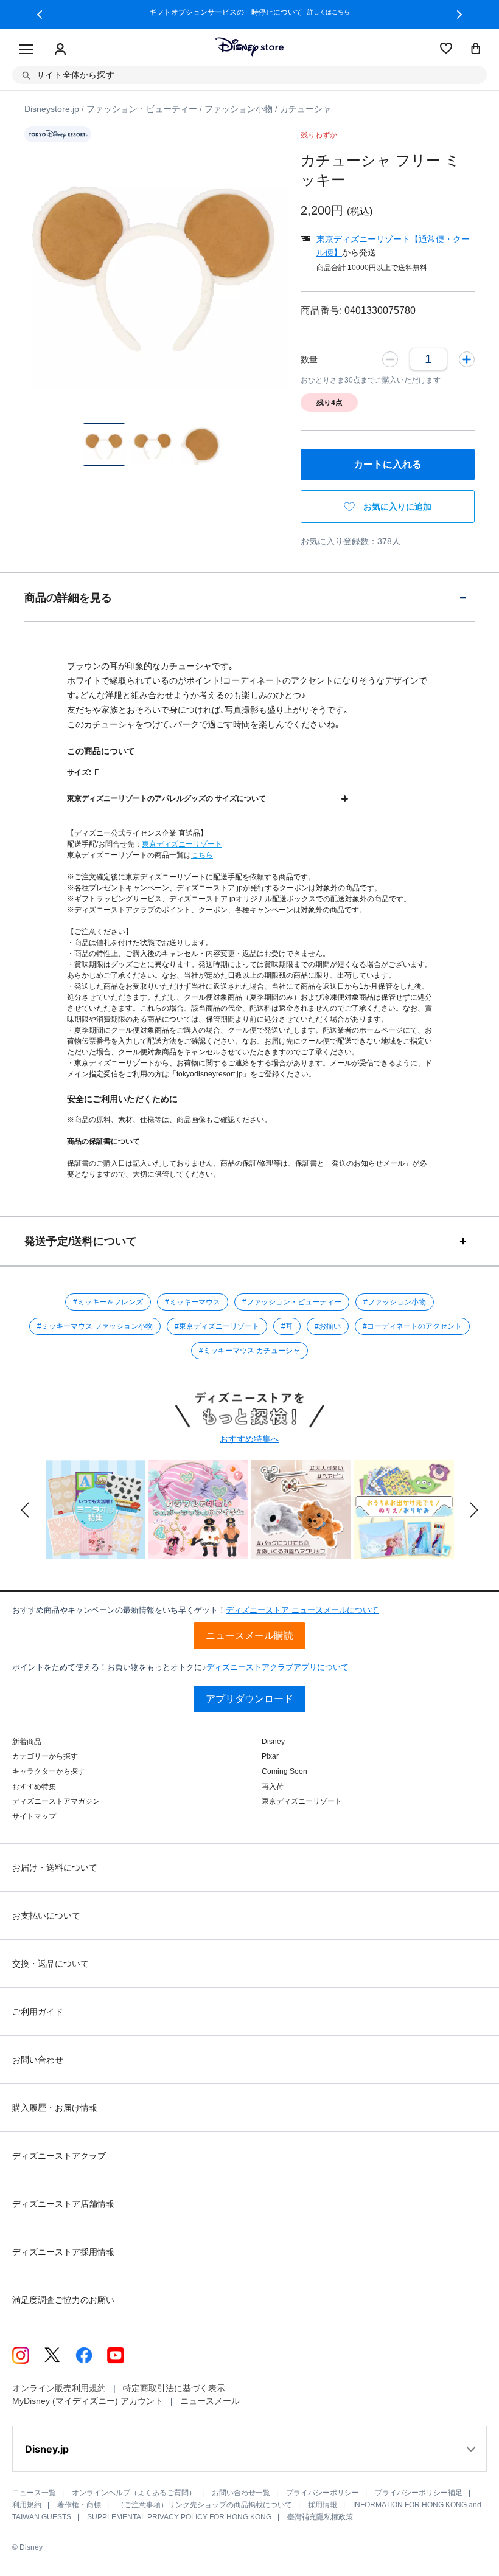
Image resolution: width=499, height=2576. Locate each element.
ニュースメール (210, 2401)
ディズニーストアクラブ (59, 2156)
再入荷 (273, 1787)
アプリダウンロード (249, 1699)
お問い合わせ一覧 (241, 2493)
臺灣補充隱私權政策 (320, 2517)
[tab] (249, 597)
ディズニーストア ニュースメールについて (302, 1610)
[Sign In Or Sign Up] (60, 50)
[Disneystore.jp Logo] (249, 47)
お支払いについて (46, 1916)
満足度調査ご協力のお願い (63, 2300)
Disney (273, 1742)
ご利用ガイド (38, 2012)
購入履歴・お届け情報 (55, 2108)
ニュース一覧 (34, 2493)
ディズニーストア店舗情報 (63, 2204)
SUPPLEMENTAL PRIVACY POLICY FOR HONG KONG (179, 2517)
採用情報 (323, 2505)
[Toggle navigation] (26, 50)
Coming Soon (284, 1771)
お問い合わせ (38, 2060)
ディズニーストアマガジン (56, 1801)
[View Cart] (476, 49)
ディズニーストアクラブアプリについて (277, 1667)
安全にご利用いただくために (122, 1099)
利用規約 (27, 2505)
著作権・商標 (79, 2505)
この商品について (101, 751)
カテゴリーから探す (45, 1756)
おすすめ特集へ (249, 1439)
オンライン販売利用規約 (59, 2388)
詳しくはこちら (329, 12)
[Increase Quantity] (467, 359)
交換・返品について (51, 1964)
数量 (309, 359)
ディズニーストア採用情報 (63, 2252)
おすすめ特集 (34, 1787)
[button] (40, 15)
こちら (202, 855)
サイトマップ (34, 1816)
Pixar (270, 1756)
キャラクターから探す (49, 1771)
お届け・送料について (55, 1868)
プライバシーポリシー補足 (419, 2493)
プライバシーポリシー (323, 2493)
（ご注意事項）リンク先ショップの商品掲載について (204, 2505)
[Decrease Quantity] (390, 359)
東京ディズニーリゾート (182, 844)
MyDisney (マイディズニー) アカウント (88, 2401)
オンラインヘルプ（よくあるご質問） (134, 2493)
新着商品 (27, 1742)
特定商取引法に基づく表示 (174, 2388)
